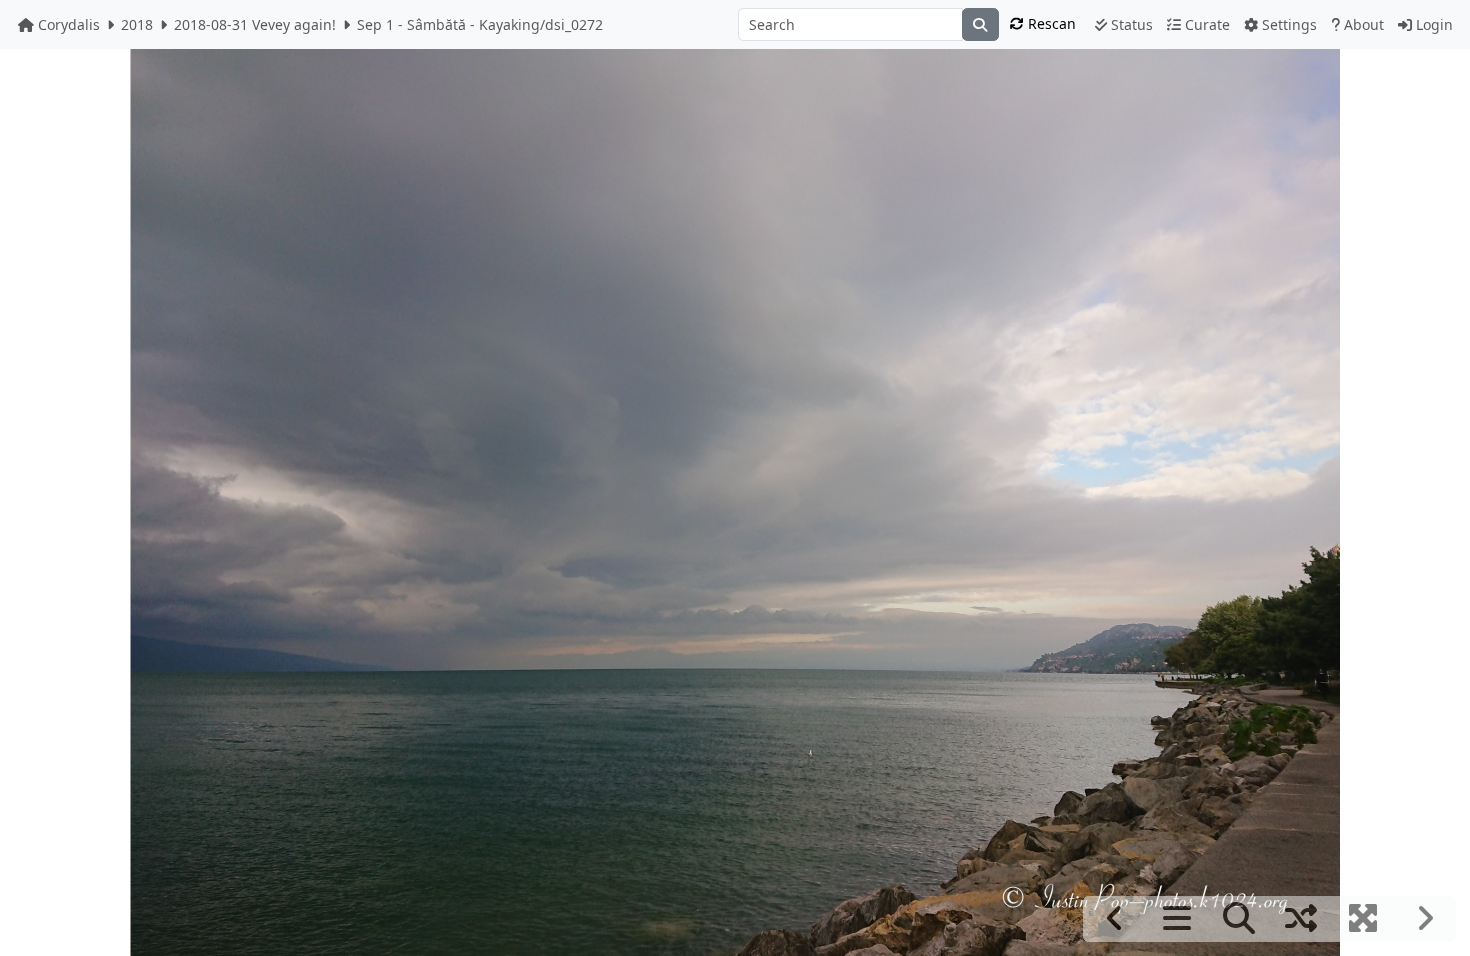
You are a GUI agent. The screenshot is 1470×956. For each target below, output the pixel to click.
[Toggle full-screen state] (1362, 919)
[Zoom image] (1238, 919)
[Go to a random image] (1300, 919)
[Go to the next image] (1424, 919)
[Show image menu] (1176, 919)
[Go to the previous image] (1114, 919)
